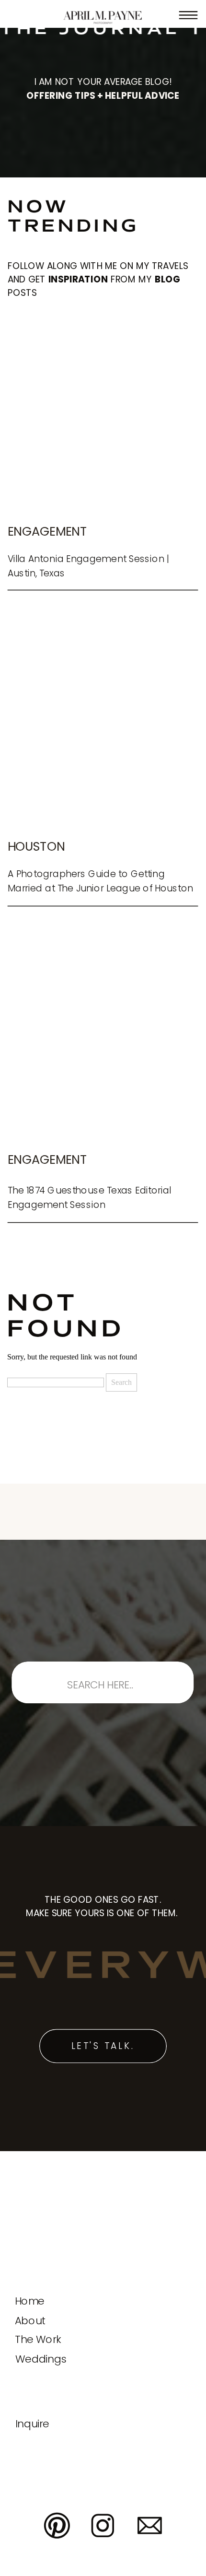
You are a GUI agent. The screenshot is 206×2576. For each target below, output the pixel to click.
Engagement (47, 531)
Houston (36, 846)
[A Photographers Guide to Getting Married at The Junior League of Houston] (103, 730)
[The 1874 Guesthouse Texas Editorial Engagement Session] (103, 1043)
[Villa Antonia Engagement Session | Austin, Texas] (103, 415)
